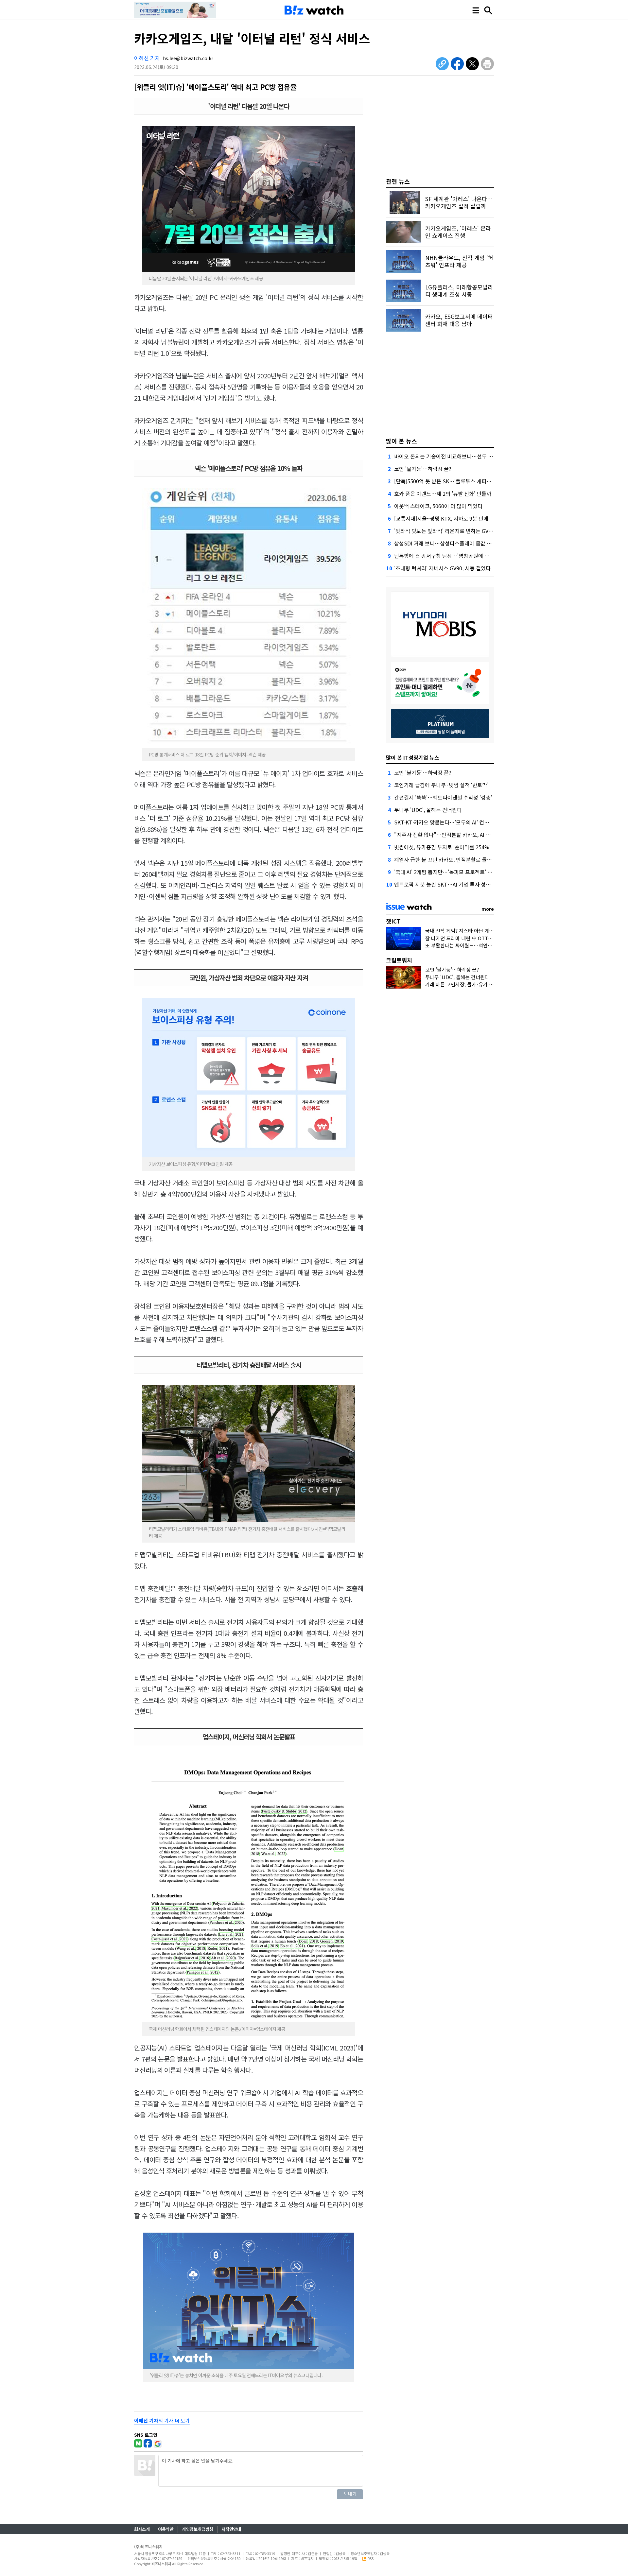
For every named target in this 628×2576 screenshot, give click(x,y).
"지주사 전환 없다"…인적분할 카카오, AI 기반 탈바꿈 (453, 835)
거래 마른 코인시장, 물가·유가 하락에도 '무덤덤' (475, 984)
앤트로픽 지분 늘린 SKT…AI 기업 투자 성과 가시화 (450, 884)
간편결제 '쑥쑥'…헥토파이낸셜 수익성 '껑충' (443, 797)
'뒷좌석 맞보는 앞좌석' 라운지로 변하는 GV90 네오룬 (452, 531)
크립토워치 (399, 960)
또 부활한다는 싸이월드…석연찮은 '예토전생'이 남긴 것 (483, 945)
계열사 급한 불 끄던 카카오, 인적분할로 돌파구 (445, 859)
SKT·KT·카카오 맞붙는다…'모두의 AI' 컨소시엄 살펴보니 (457, 822)
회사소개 (142, 2529)
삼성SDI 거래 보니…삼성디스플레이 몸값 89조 (446, 543)
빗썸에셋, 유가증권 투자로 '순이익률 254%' (442, 847)
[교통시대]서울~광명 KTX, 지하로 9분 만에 (441, 518)
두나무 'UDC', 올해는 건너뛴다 (428, 810)
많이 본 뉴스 (401, 441)
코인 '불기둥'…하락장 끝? (423, 469)
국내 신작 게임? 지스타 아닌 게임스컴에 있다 (471, 931)
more (488, 909)
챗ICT (393, 921)
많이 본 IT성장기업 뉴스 (413, 757)
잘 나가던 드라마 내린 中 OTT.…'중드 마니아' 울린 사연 (484, 938)
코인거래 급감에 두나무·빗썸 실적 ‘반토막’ (441, 785)
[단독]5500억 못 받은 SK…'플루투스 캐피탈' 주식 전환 (454, 481)
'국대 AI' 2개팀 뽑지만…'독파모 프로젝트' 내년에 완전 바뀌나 (462, 872)
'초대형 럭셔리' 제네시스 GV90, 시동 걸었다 (442, 568)
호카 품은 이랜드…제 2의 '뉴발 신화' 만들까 (443, 493)
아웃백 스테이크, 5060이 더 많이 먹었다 (438, 506)
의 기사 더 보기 (162, 2420)
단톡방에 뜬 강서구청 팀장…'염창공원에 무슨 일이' (450, 556)
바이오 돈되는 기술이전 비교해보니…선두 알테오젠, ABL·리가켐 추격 (471, 456)
